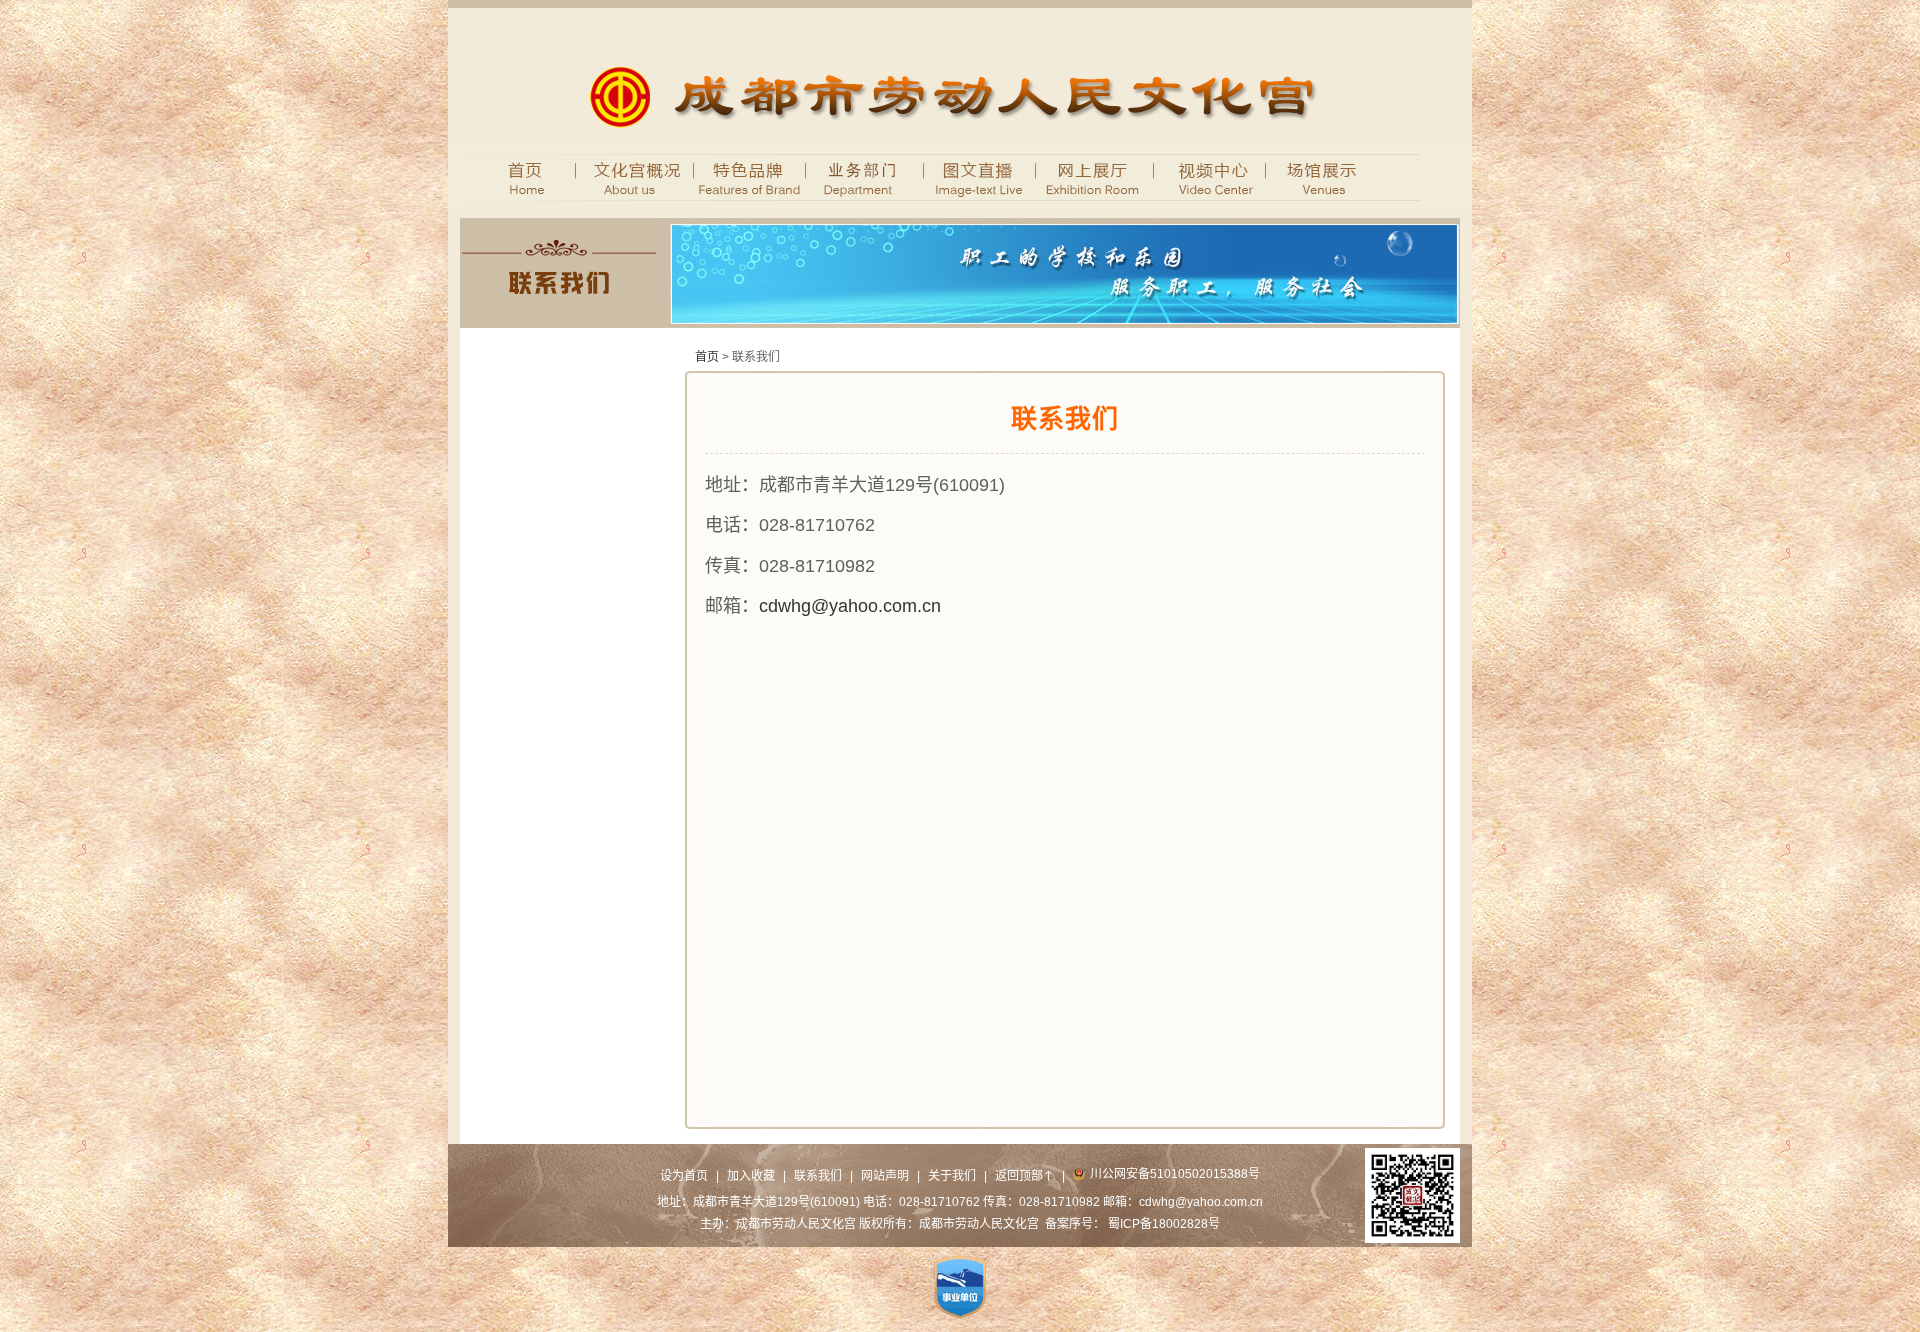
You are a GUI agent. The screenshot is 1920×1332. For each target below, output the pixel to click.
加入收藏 (751, 1176)
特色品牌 (750, 176)
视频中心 (1210, 176)
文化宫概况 (625, 176)
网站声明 (885, 1176)
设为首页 (684, 1176)
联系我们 (818, 1176)
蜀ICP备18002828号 (1164, 1224)
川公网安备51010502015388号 (1175, 1174)
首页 (518, 176)
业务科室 (865, 176)
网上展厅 (1095, 176)
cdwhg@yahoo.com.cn (850, 606)
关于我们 (952, 1176)
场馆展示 (1325, 176)
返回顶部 (1024, 1176)
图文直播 (980, 176)
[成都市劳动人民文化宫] (960, 139)
